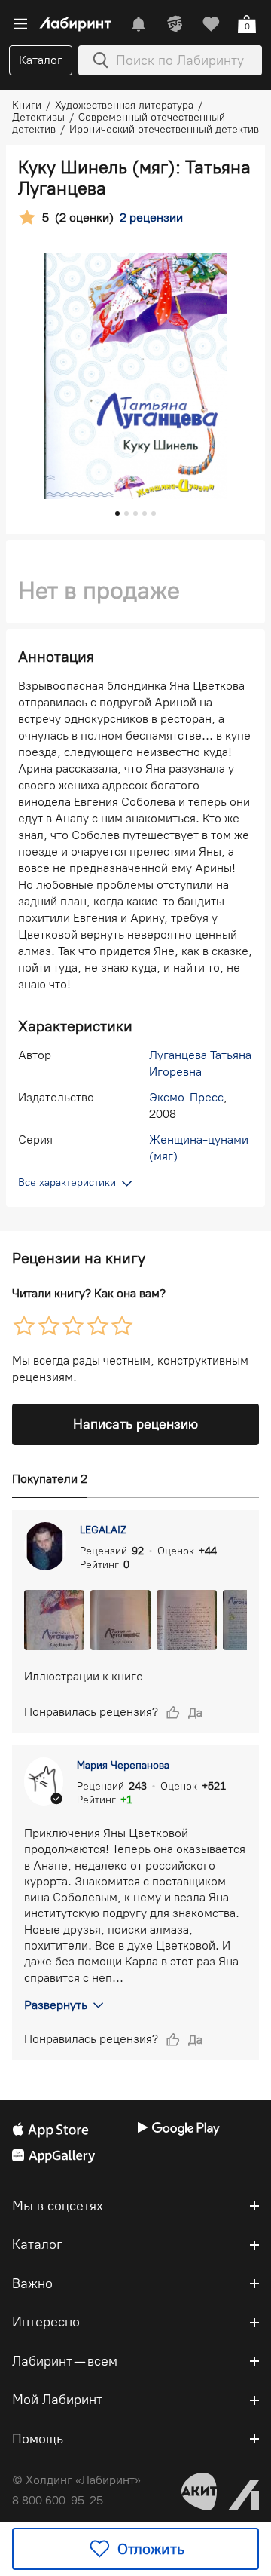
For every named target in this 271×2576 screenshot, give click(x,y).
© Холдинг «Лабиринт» (76, 2480)
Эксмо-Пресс (186, 1097)
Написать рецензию (135, 1424)
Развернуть (56, 2005)
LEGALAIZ (103, 1530)
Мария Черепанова (123, 1765)
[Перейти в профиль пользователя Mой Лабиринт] (175, 24)
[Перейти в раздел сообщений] (139, 24)
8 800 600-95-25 (58, 2500)
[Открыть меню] (20, 24)
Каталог (41, 60)
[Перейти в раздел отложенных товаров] (211, 24)
